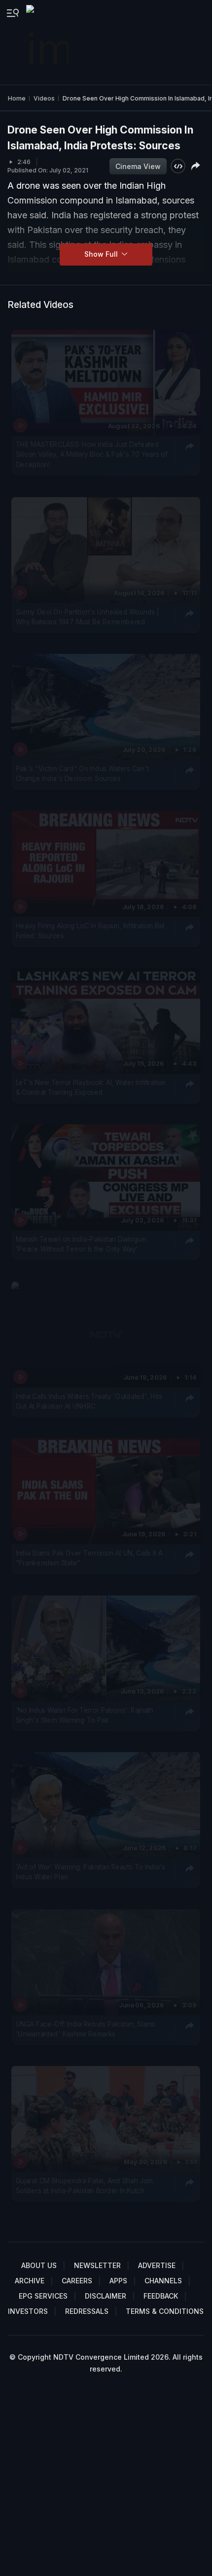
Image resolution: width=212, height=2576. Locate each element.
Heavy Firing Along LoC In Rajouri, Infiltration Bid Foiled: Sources (90, 930)
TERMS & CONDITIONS (165, 2311)
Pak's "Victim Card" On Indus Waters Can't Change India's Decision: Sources (82, 774)
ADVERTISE (157, 2265)
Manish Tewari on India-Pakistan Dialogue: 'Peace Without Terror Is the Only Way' (82, 1244)
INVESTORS (28, 2311)
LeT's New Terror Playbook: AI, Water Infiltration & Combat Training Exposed (91, 1087)
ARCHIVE (30, 2281)
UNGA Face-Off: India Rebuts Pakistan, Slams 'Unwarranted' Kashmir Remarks (86, 2029)
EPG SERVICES (43, 2296)
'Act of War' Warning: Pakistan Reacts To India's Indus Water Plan (90, 1872)
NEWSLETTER (97, 2265)
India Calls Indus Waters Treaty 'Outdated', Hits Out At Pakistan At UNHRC (89, 1401)
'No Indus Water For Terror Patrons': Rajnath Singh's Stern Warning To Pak (85, 1715)
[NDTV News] (48, 42)
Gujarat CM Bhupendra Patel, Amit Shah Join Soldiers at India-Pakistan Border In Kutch (84, 2186)
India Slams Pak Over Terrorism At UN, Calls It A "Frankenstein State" (89, 1558)
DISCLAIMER (106, 2296)
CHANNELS (163, 2281)
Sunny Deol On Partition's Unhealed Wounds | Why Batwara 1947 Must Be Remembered (88, 616)
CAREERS (77, 2281)
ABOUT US (39, 2265)
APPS (118, 2281)
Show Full (102, 254)
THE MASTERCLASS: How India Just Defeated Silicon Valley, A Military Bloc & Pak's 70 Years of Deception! (92, 455)
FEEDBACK (161, 2296)
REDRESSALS (87, 2311)
